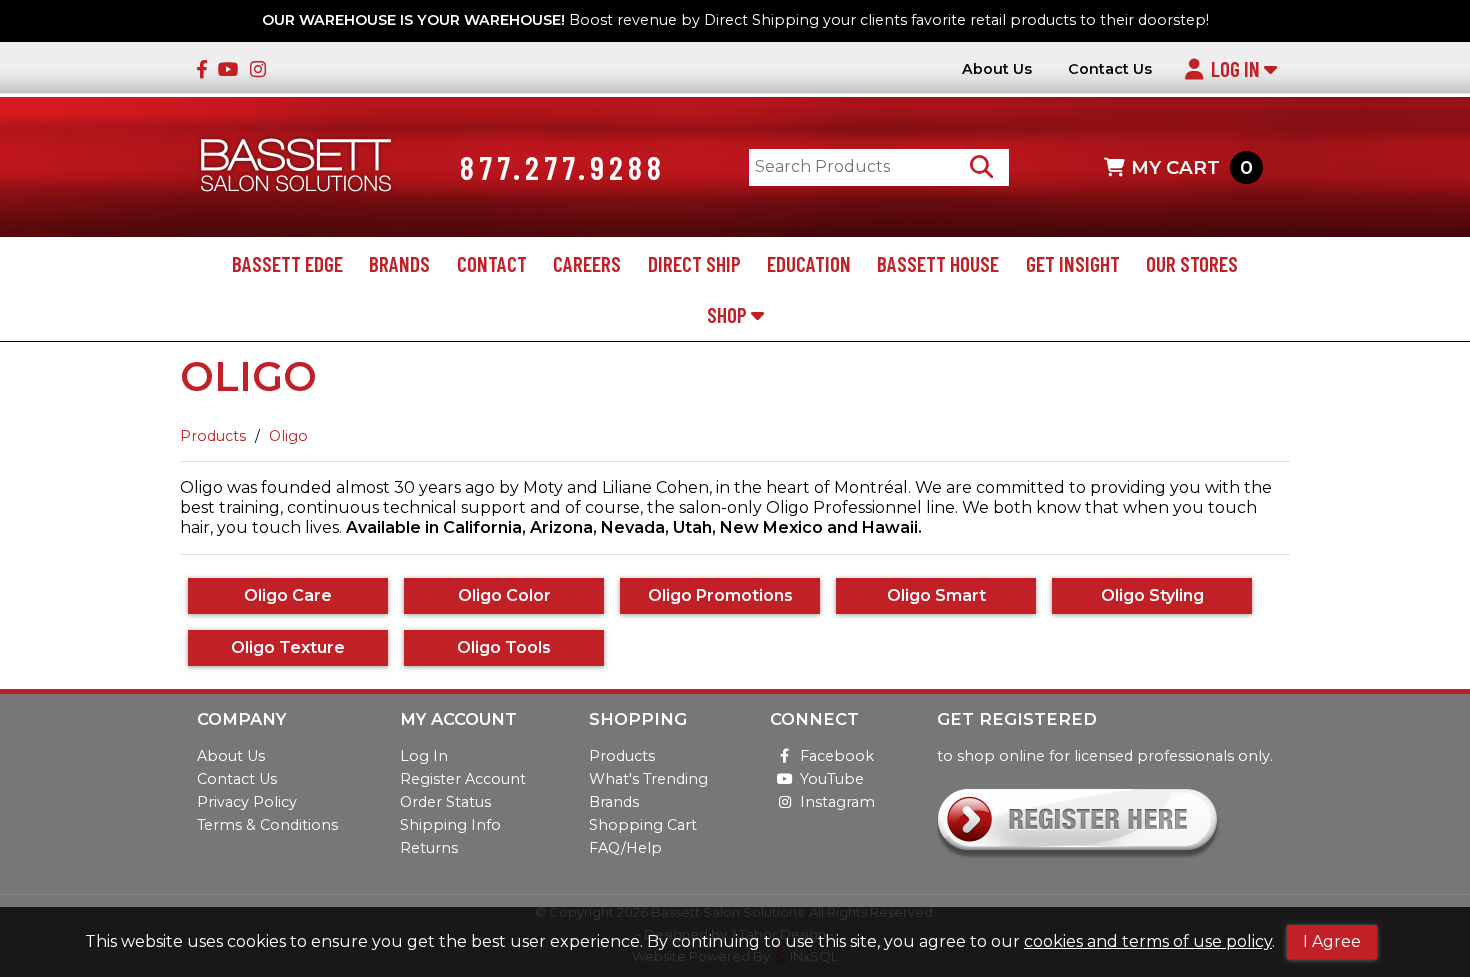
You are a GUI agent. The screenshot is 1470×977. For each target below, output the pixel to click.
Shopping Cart (643, 825)
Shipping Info (450, 825)
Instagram (837, 802)
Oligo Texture (288, 647)
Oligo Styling (1152, 595)
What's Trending (648, 779)
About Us (997, 69)
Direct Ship (694, 263)
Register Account (463, 779)
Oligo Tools (504, 647)
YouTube (832, 779)
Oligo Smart (936, 595)
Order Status (445, 802)
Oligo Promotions (720, 595)
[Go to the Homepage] (296, 167)
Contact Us (1110, 69)
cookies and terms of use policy (1148, 941)
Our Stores (1192, 263)
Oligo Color (504, 595)
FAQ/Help (625, 848)
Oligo (288, 436)
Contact (492, 263)
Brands (399, 263)
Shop (729, 314)
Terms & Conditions (267, 825)
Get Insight (1073, 263)
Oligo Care (288, 595)
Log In (1237, 68)
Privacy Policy (247, 802)
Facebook (837, 756)
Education (809, 263)
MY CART (1191, 167)
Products (213, 436)
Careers (587, 263)
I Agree (1332, 941)
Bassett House (938, 263)
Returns (429, 848)
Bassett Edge (287, 263)
